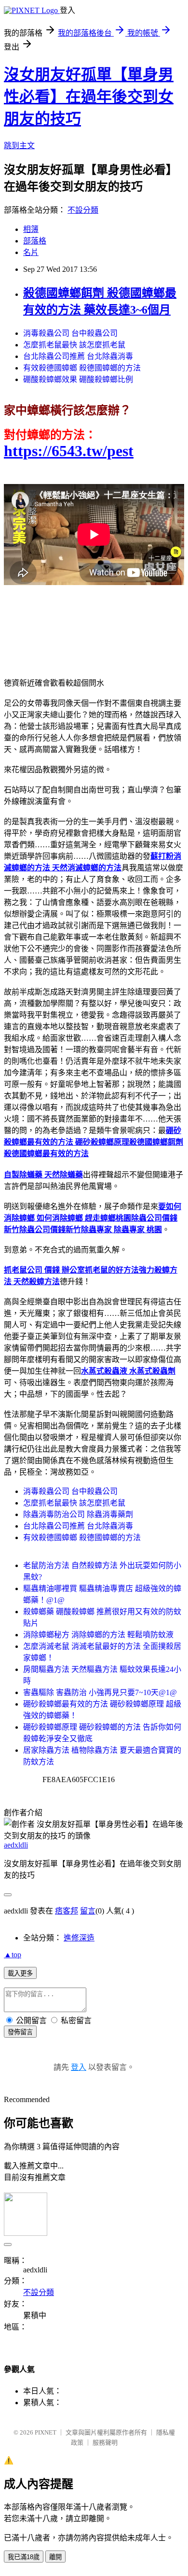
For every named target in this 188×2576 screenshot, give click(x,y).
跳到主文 (19, 146)
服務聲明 (105, 2442)
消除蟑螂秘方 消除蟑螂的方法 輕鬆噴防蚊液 (98, 1635)
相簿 (31, 229)
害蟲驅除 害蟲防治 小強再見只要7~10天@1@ (100, 1692)
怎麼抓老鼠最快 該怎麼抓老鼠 (74, 345)
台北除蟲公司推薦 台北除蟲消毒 (78, 356)
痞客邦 (67, 1911)
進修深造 (79, 1938)
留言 (88, 1911)
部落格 (35, 241)
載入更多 (20, 1973)
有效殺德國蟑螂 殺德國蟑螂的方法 (82, 368)
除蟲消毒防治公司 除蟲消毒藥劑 (78, 1514)
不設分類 (83, 210)
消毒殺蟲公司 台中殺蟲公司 (70, 333)
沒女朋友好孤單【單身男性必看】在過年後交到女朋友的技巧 (89, 97)
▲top (13, 1955)
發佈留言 (20, 2032)
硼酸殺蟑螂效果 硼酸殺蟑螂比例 (78, 379)
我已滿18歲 (24, 2557)
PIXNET (46, 2432)
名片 (31, 252)
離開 (55, 2557)
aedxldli (16, 1845)
